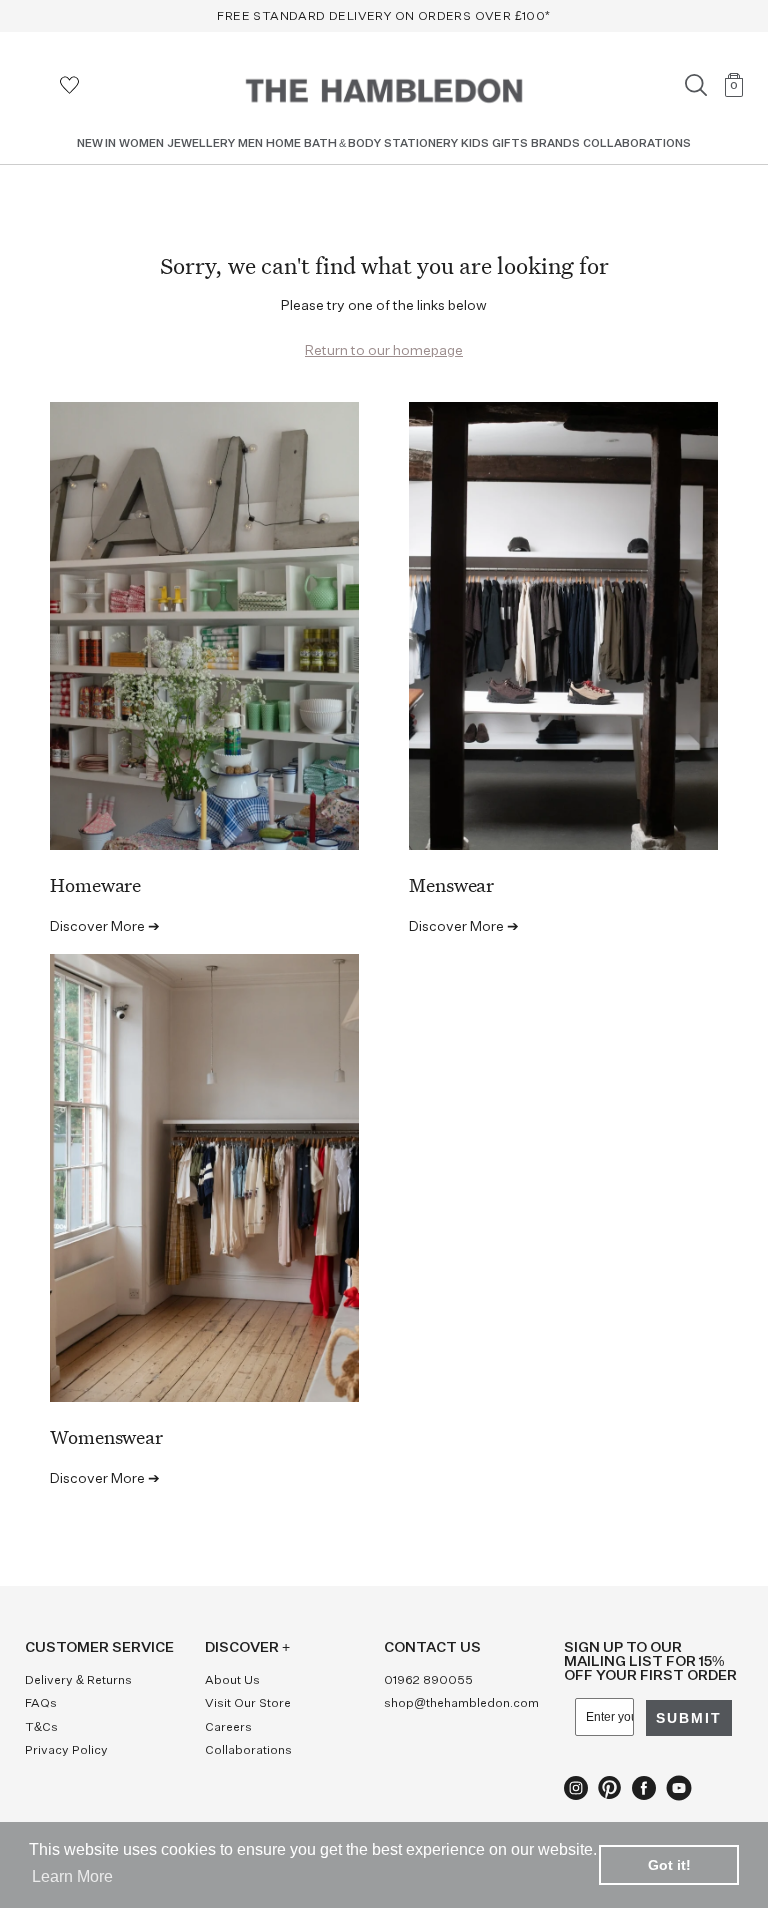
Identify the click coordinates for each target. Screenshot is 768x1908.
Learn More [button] (72, 1876)
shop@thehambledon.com (461, 1704)
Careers (228, 1728)
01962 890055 (428, 1681)
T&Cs (41, 1728)
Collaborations (248, 1751)
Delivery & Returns (78, 1681)
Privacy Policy (66, 1751)
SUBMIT (689, 1718)
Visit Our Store (248, 1704)
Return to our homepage (384, 351)
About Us (232, 1681)
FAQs (41, 1704)
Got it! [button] (669, 1865)
